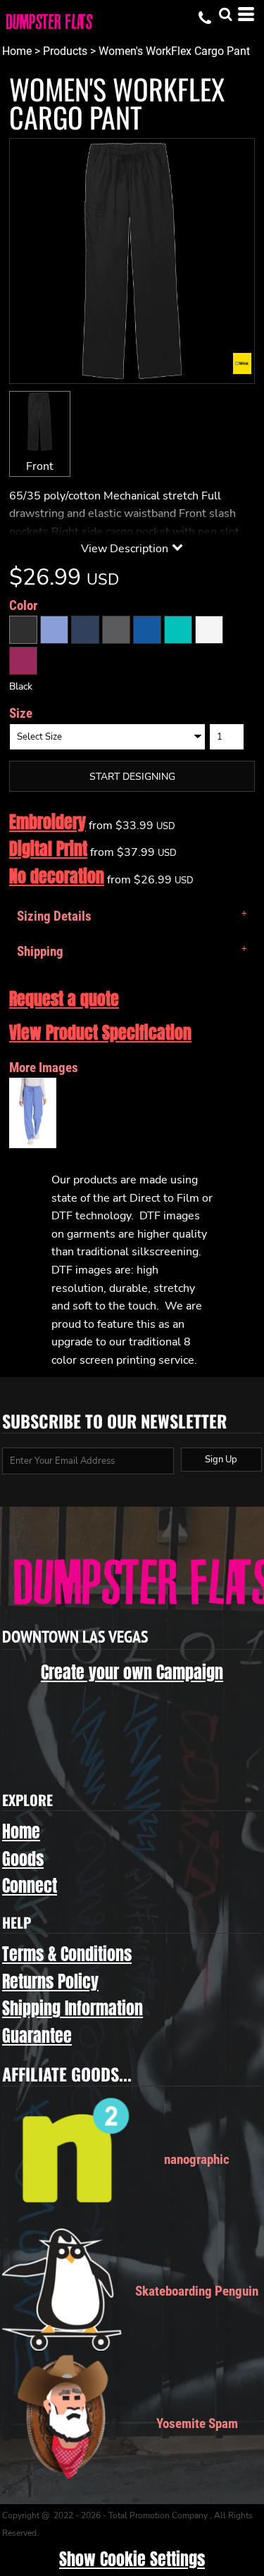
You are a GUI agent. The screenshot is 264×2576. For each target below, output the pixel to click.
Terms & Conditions (67, 1954)
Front (40, 466)
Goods (23, 1859)
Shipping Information (73, 2008)
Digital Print (48, 849)
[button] (225, 14)
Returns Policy (50, 1981)
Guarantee (37, 2036)
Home (17, 51)
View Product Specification (100, 1033)
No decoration (57, 876)
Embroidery (48, 822)
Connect (30, 1886)
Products (65, 51)
